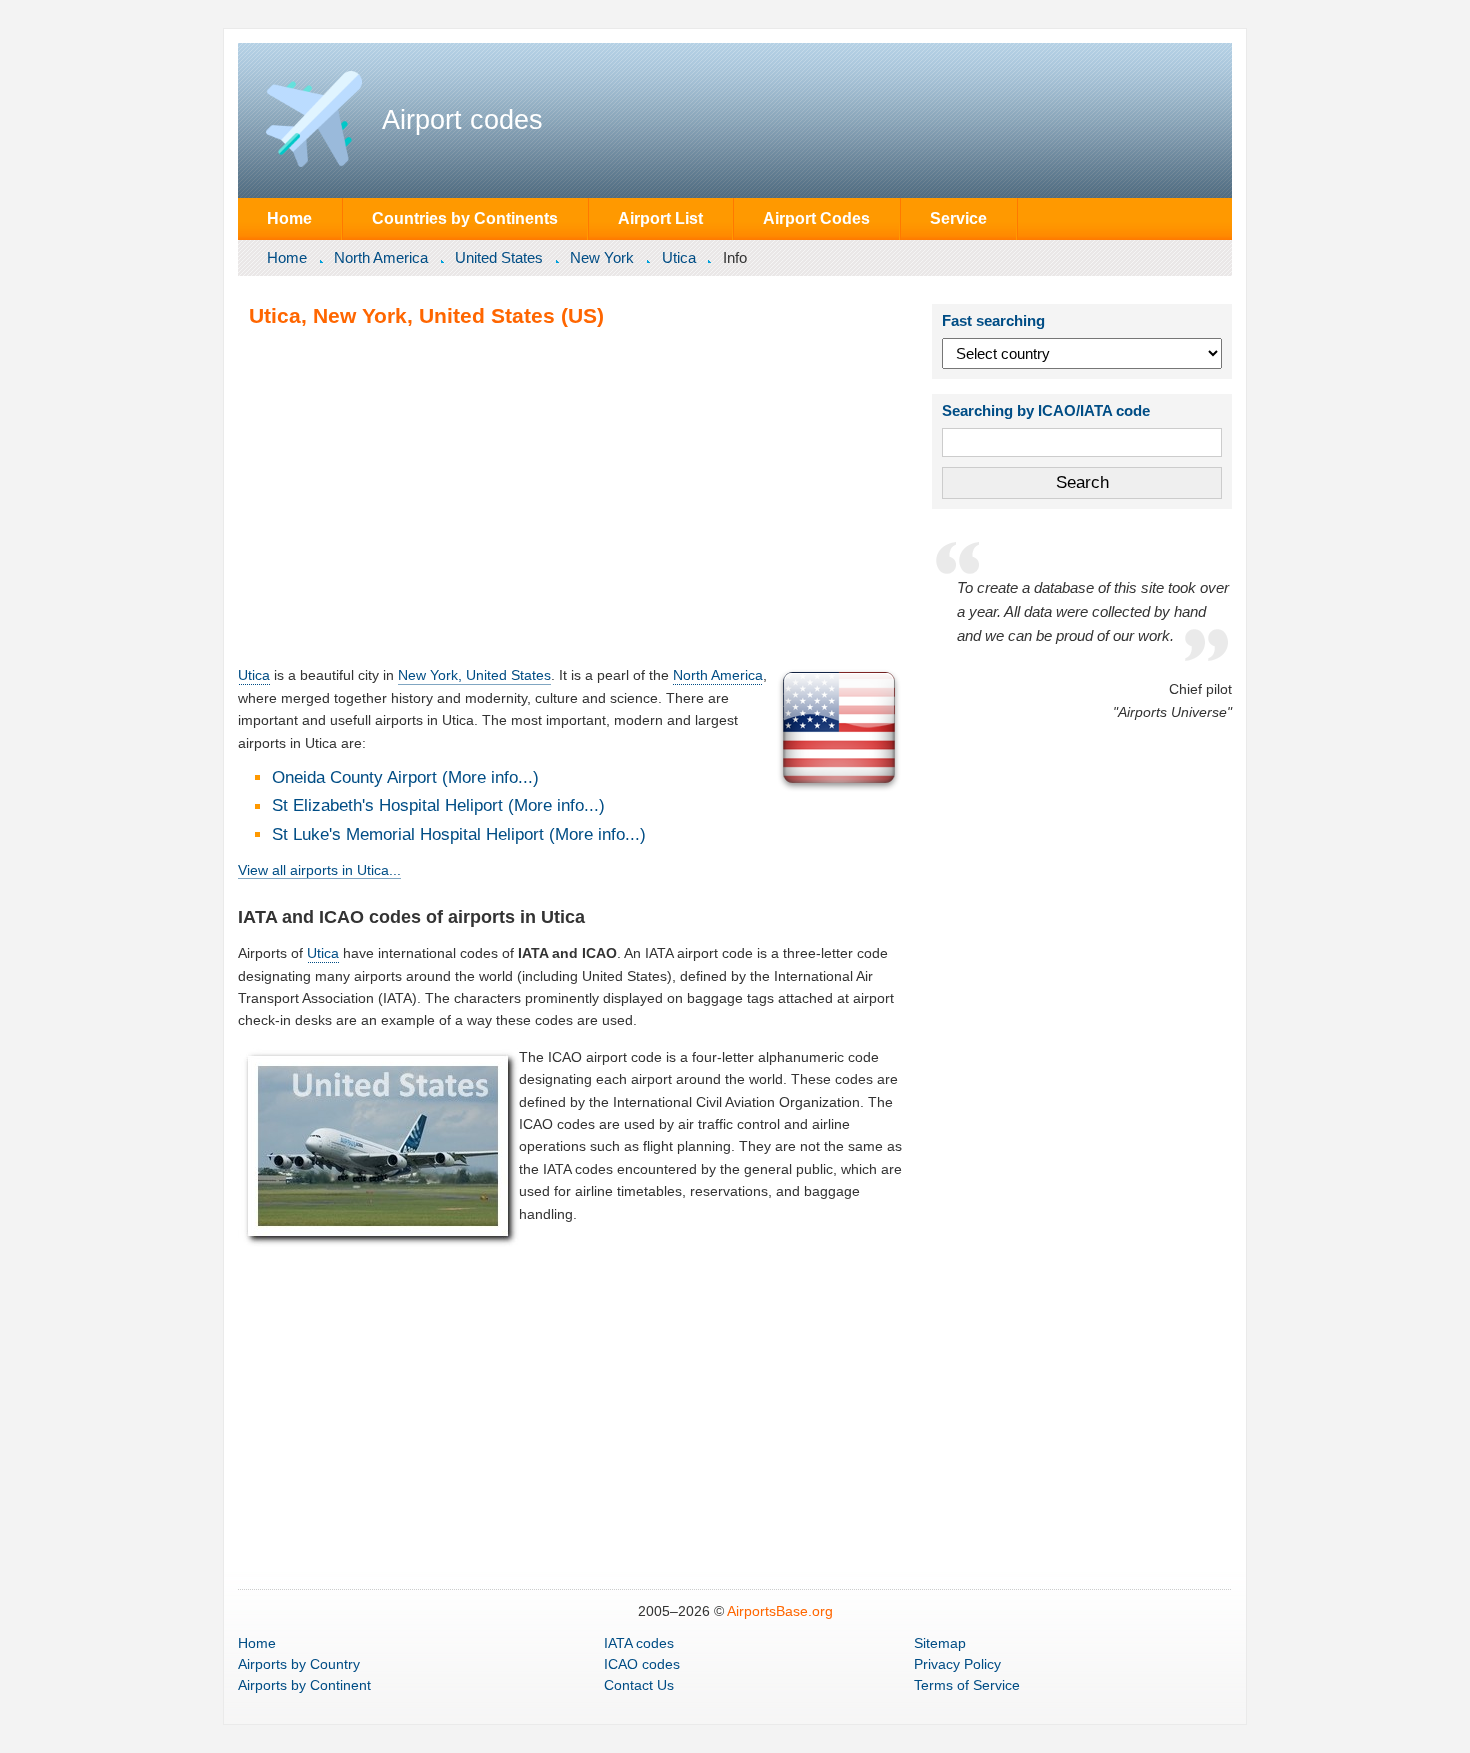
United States (499, 257)
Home (289, 218)
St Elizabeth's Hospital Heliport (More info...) (438, 805)
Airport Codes (816, 218)
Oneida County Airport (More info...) (405, 777)
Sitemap (940, 1643)
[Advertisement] (571, 496)
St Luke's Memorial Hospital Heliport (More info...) (459, 834)
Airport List (660, 218)
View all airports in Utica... (319, 870)
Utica (679, 257)
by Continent (304, 1685)
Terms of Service (967, 1685)
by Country (299, 1664)
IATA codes (639, 1643)
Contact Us (639, 1685)
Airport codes (462, 120)
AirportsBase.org (780, 1611)
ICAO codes (642, 1664)
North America (381, 257)
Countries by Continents (465, 218)
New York (602, 257)
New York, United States (474, 675)
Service (958, 218)
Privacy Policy (957, 1664)
